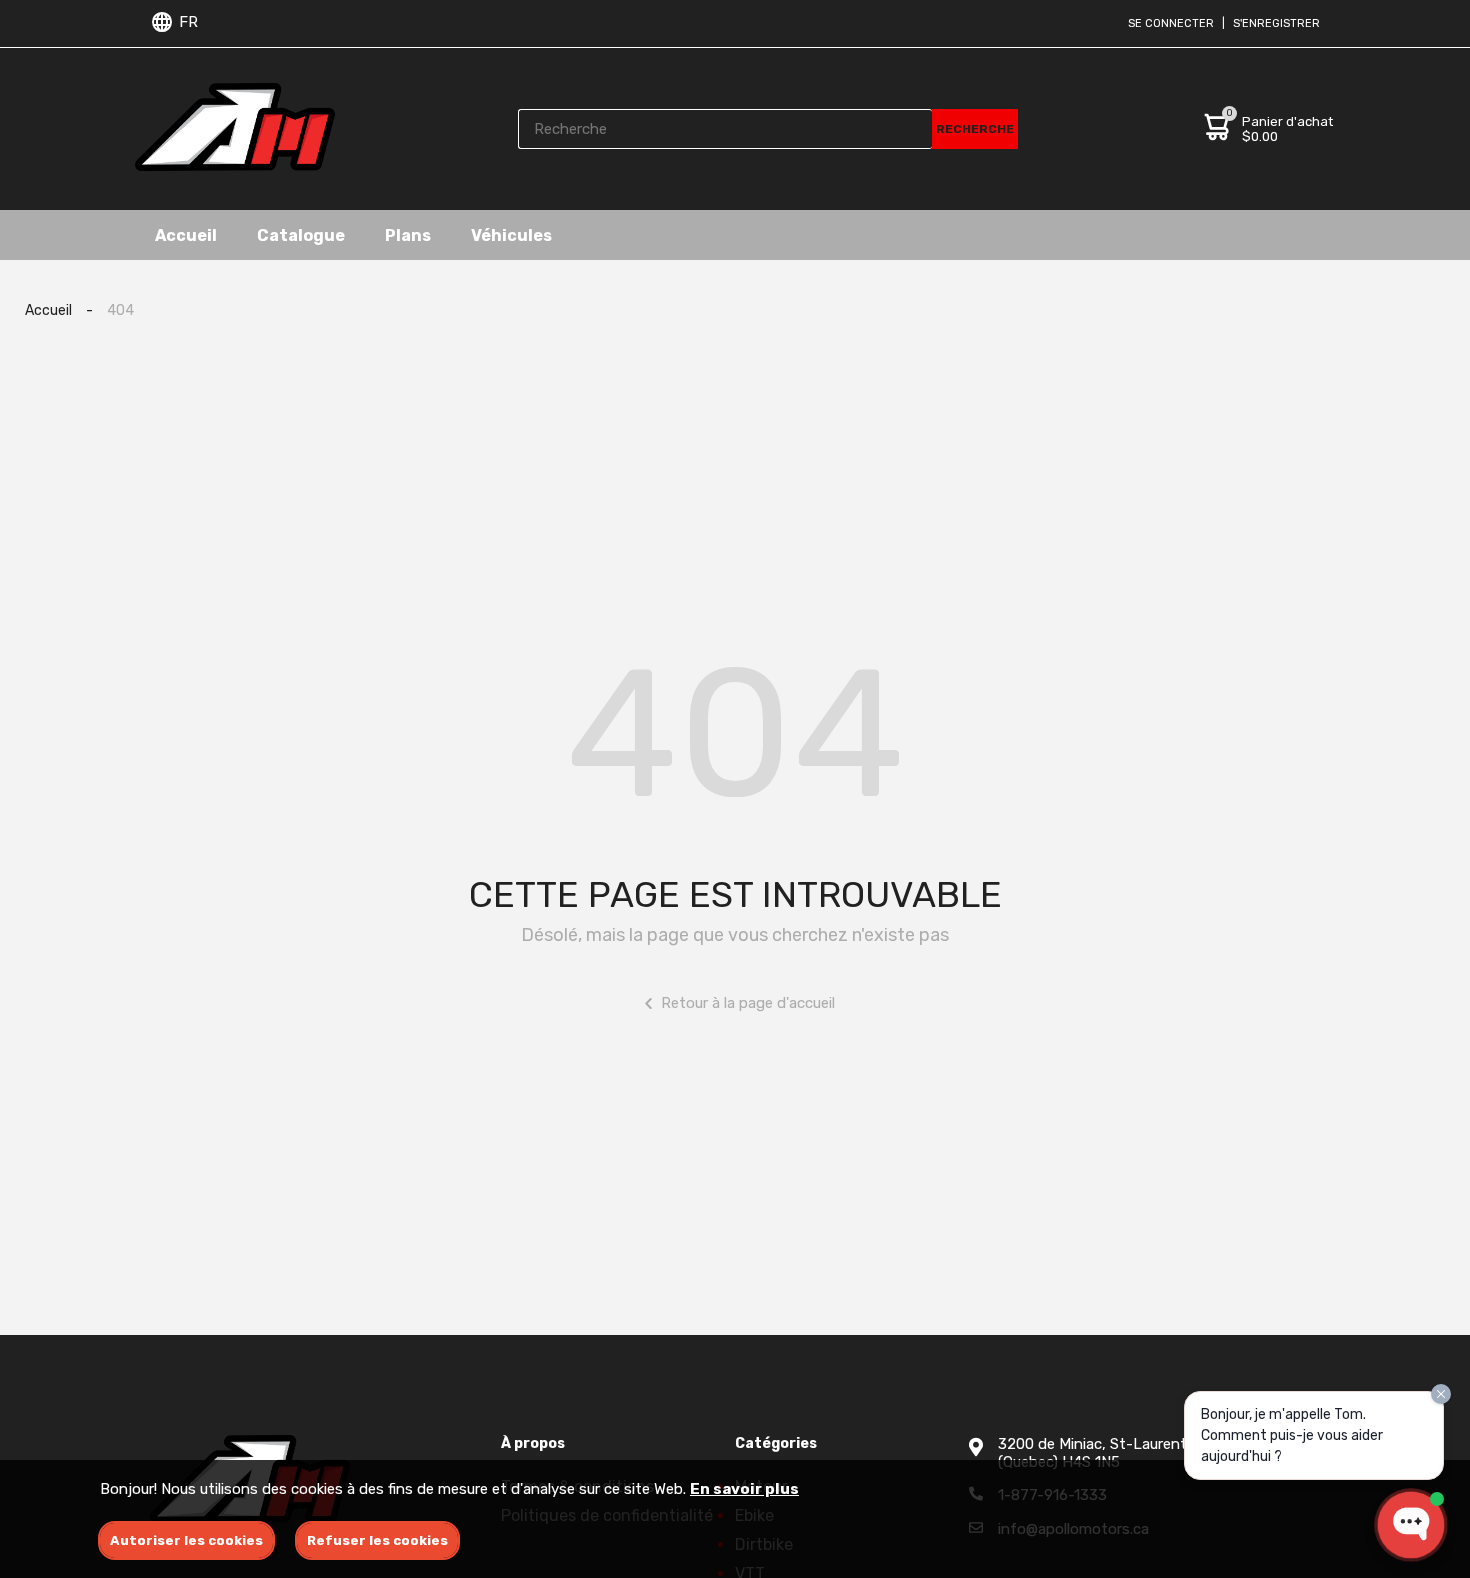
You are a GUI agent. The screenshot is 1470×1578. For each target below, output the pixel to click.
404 (120, 310)
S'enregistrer (1276, 23)
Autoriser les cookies (186, 1540)
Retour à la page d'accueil (748, 1003)
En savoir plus (744, 1489)
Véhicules (511, 234)
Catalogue (301, 234)
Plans (408, 234)
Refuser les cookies (377, 1540)
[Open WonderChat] (1411, 1525)
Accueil (186, 234)
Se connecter (1171, 23)
